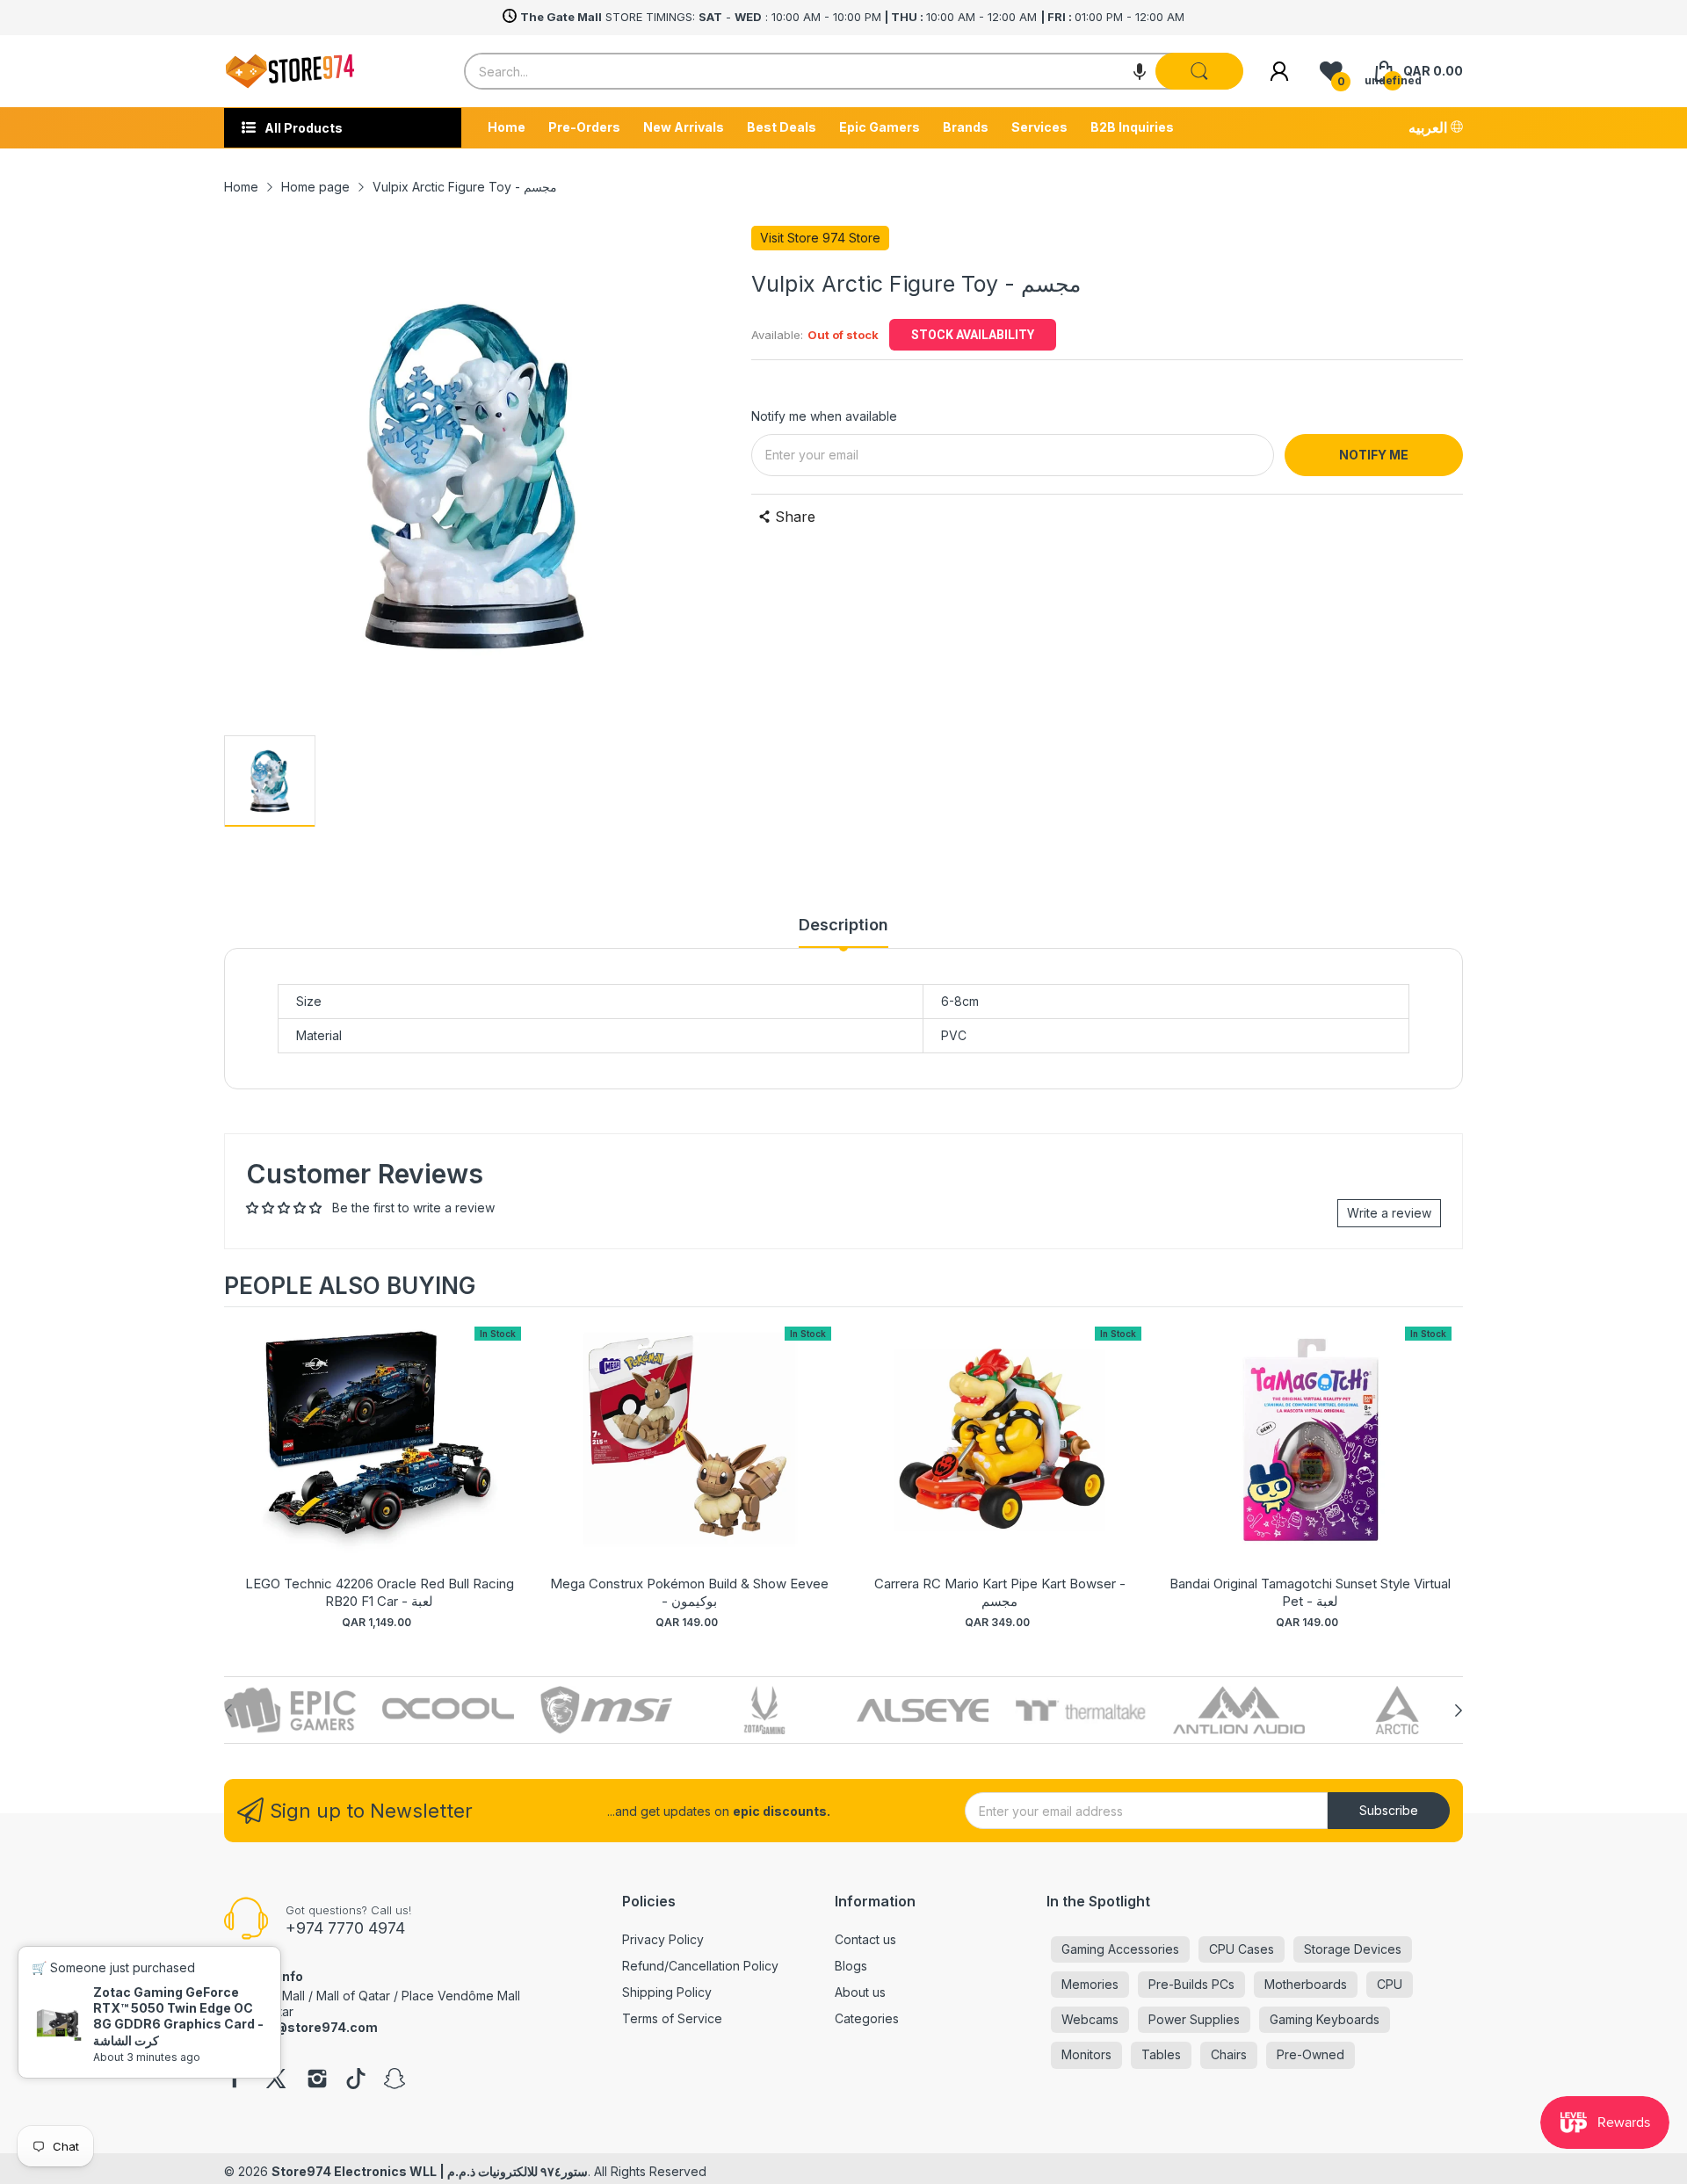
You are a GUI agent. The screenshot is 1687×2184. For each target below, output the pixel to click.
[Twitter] (276, 2080)
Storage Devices (1353, 1949)
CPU (1390, 1984)
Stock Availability (973, 335)
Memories (1090, 1984)
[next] (1445, 1471)
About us (860, 1992)
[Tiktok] (356, 2080)
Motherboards (1306, 1984)
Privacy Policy (663, 1939)
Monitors (1086, 2054)
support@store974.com (301, 2027)
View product (380, 1457)
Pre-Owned (1311, 2054)
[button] (1140, 71)
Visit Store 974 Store (820, 238)
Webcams (1090, 2019)
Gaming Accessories (1120, 1949)
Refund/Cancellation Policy (700, 1966)
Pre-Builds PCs (1191, 1984)
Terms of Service (672, 2018)
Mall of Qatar (353, 1996)
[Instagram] (317, 2080)
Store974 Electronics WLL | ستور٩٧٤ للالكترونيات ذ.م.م (430, 2171)
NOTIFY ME (1374, 455)
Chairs (1229, 2054)
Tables (1161, 2054)
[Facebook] (235, 2080)
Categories (867, 2018)
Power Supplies (1194, 2019)
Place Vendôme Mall (461, 1996)
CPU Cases (1242, 1949)
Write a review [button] (1389, 1213)
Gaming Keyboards (1325, 2019)
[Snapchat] (395, 2080)
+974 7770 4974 (345, 1928)
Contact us (865, 1939)
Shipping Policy (667, 1992)
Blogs (851, 1966)
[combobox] (854, 71)
